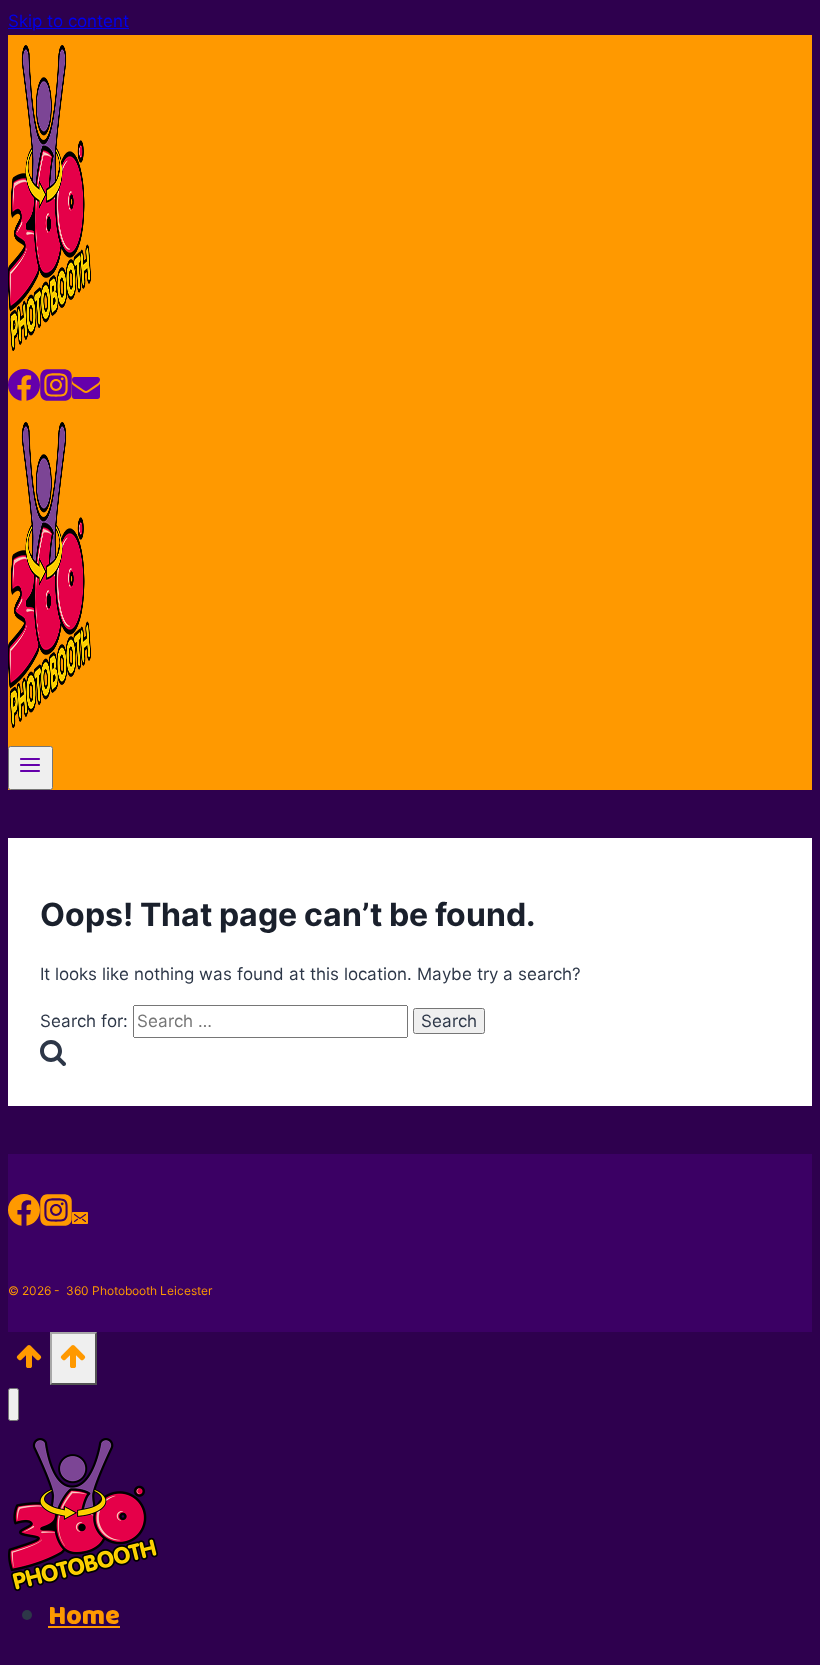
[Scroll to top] (29, 1362)
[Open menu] (30, 768)
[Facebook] (24, 392)
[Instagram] (56, 392)
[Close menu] (13, 1404)
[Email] (86, 392)
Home (84, 1616)
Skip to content (68, 21)
